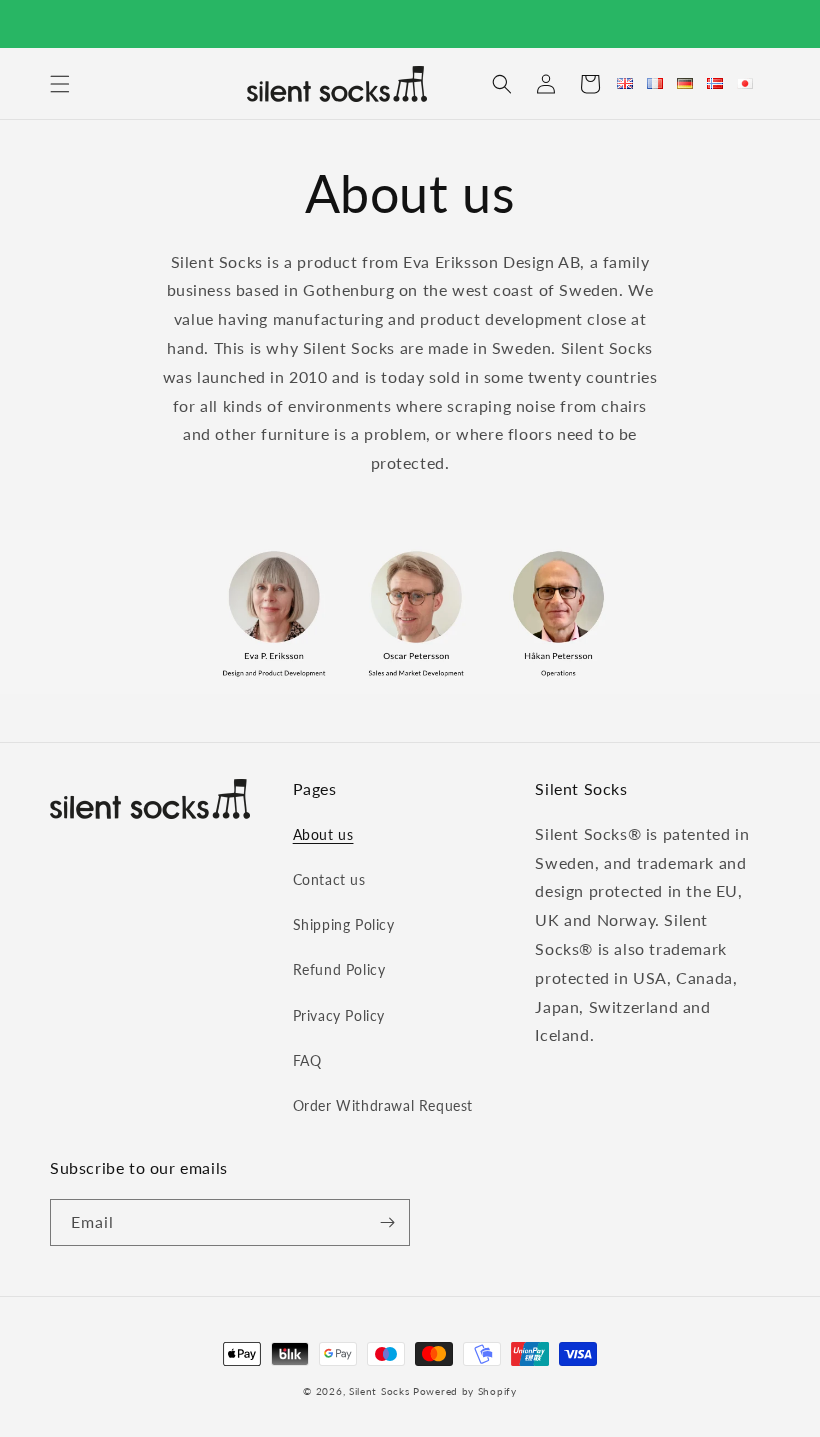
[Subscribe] (387, 1222)
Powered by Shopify (465, 1391)
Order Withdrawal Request (383, 1105)
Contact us (329, 879)
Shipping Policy (344, 924)
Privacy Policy (339, 1015)
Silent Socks (379, 1391)
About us (323, 834)
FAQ (307, 1060)
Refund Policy (339, 969)
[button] (60, 84)
